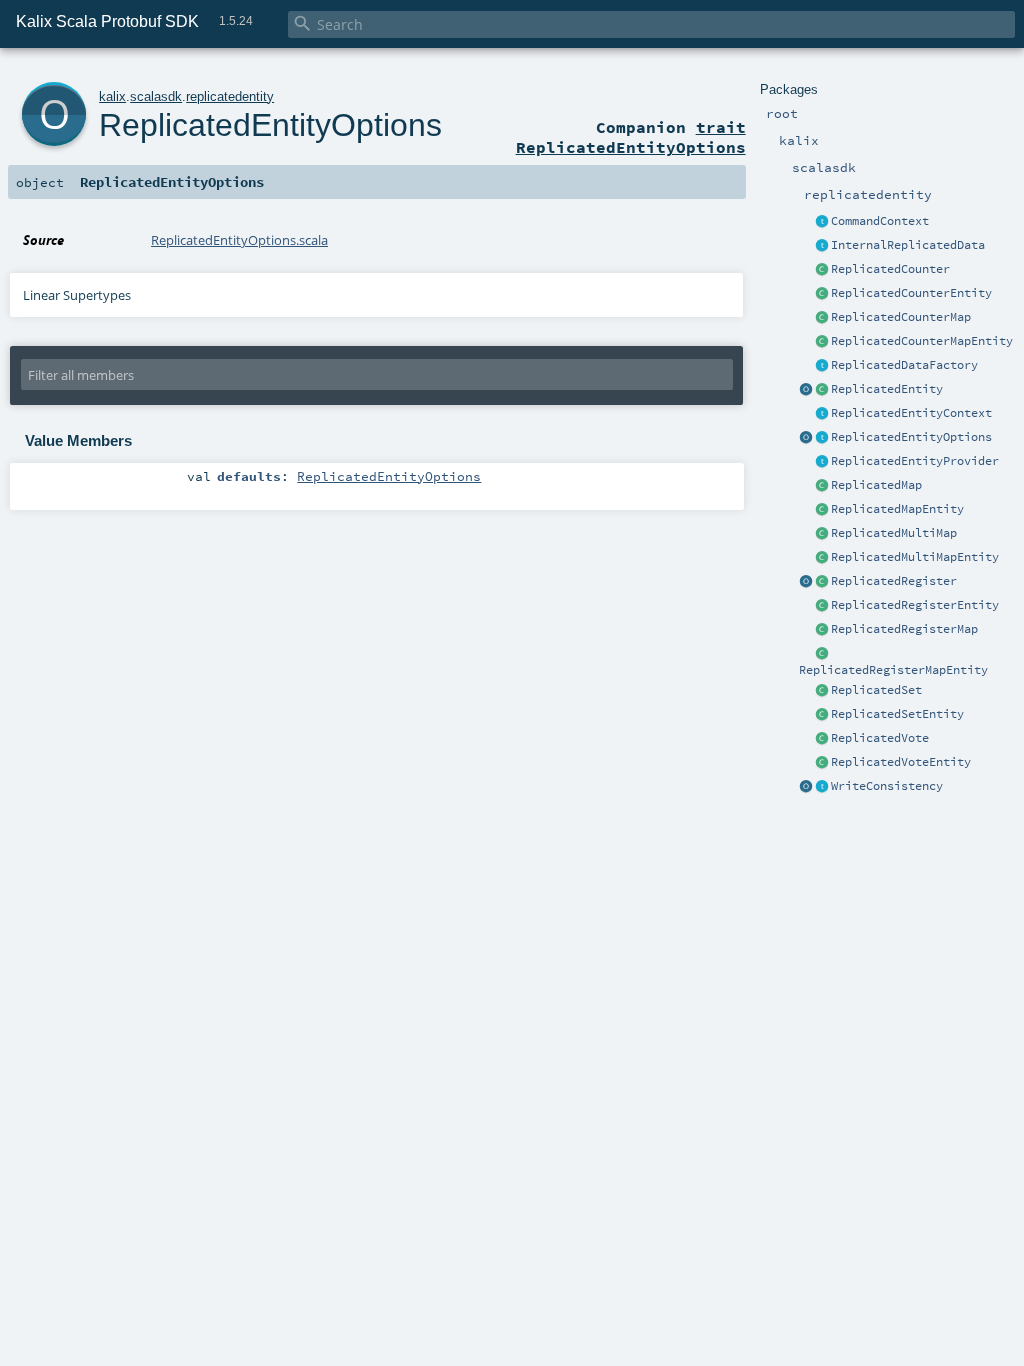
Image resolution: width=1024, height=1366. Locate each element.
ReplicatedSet (876, 690)
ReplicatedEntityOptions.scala (239, 240)
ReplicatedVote (880, 738)
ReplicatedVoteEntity (901, 762)
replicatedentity (230, 96)
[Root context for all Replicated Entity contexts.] (822, 414)
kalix (112, 96)
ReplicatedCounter (890, 269)
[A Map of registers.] (822, 630)
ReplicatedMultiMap (894, 533)
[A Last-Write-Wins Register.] (822, 582)
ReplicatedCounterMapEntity (922, 341)
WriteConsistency (887, 786)
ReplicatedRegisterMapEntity (893, 670)
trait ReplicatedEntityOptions (631, 137)
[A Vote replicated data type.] (822, 739)
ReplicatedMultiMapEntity (915, 557)
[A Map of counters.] (822, 318)
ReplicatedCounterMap (901, 317)
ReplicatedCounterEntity (911, 293)
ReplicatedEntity (887, 389)
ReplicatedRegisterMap (904, 629)
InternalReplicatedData (908, 245)
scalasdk (156, 96)
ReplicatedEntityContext (911, 413)
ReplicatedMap (876, 485)
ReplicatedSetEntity (897, 714)
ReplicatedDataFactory (904, 365)
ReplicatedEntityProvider (915, 461)
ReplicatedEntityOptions (911, 437)
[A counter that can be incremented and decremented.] (822, 270)
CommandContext (880, 221)
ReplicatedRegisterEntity (915, 605)
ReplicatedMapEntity (897, 509)
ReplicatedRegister (894, 581)
